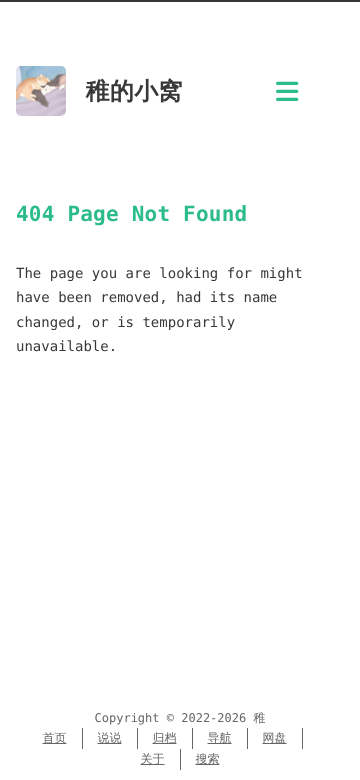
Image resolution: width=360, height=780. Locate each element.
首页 (55, 738)
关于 (153, 759)
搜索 (208, 759)
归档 (165, 738)
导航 (220, 738)
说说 (110, 738)
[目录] (287, 97)
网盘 (275, 738)
